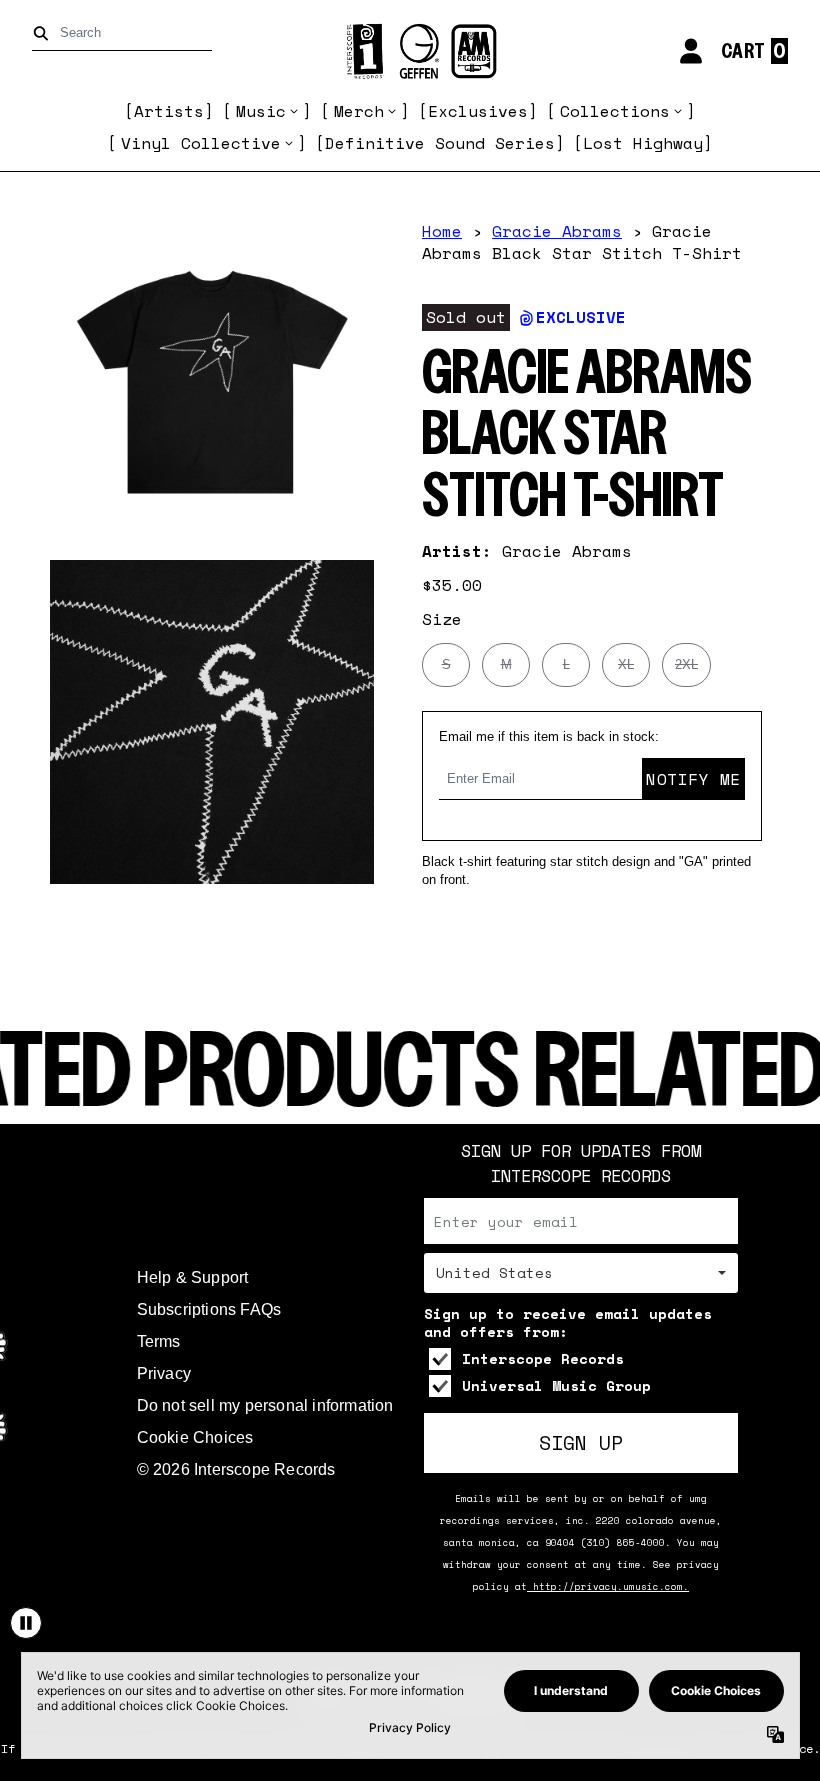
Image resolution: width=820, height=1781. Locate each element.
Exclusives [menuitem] (478, 111)
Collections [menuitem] (615, 111)
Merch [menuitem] (359, 111)
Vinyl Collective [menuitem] (201, 143)
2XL (686, 664)
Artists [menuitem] (169, 111)
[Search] (44, 33)
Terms (159, 1341)
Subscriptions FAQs (209, 1309)
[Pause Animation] (26, 1623)
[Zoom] (212, 382)
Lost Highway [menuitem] (643, 143)
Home (442, 231)
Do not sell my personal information (265, 1405)
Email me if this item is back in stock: (549, 736)
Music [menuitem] (261, 111)
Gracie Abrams (557, 231)
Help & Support (193, 1277)
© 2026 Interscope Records (236, 1469)
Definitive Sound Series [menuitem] (440, 143)
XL (626, 664)
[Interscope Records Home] (410, 51)
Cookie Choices (195, 1437)
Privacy (164, 1373)
